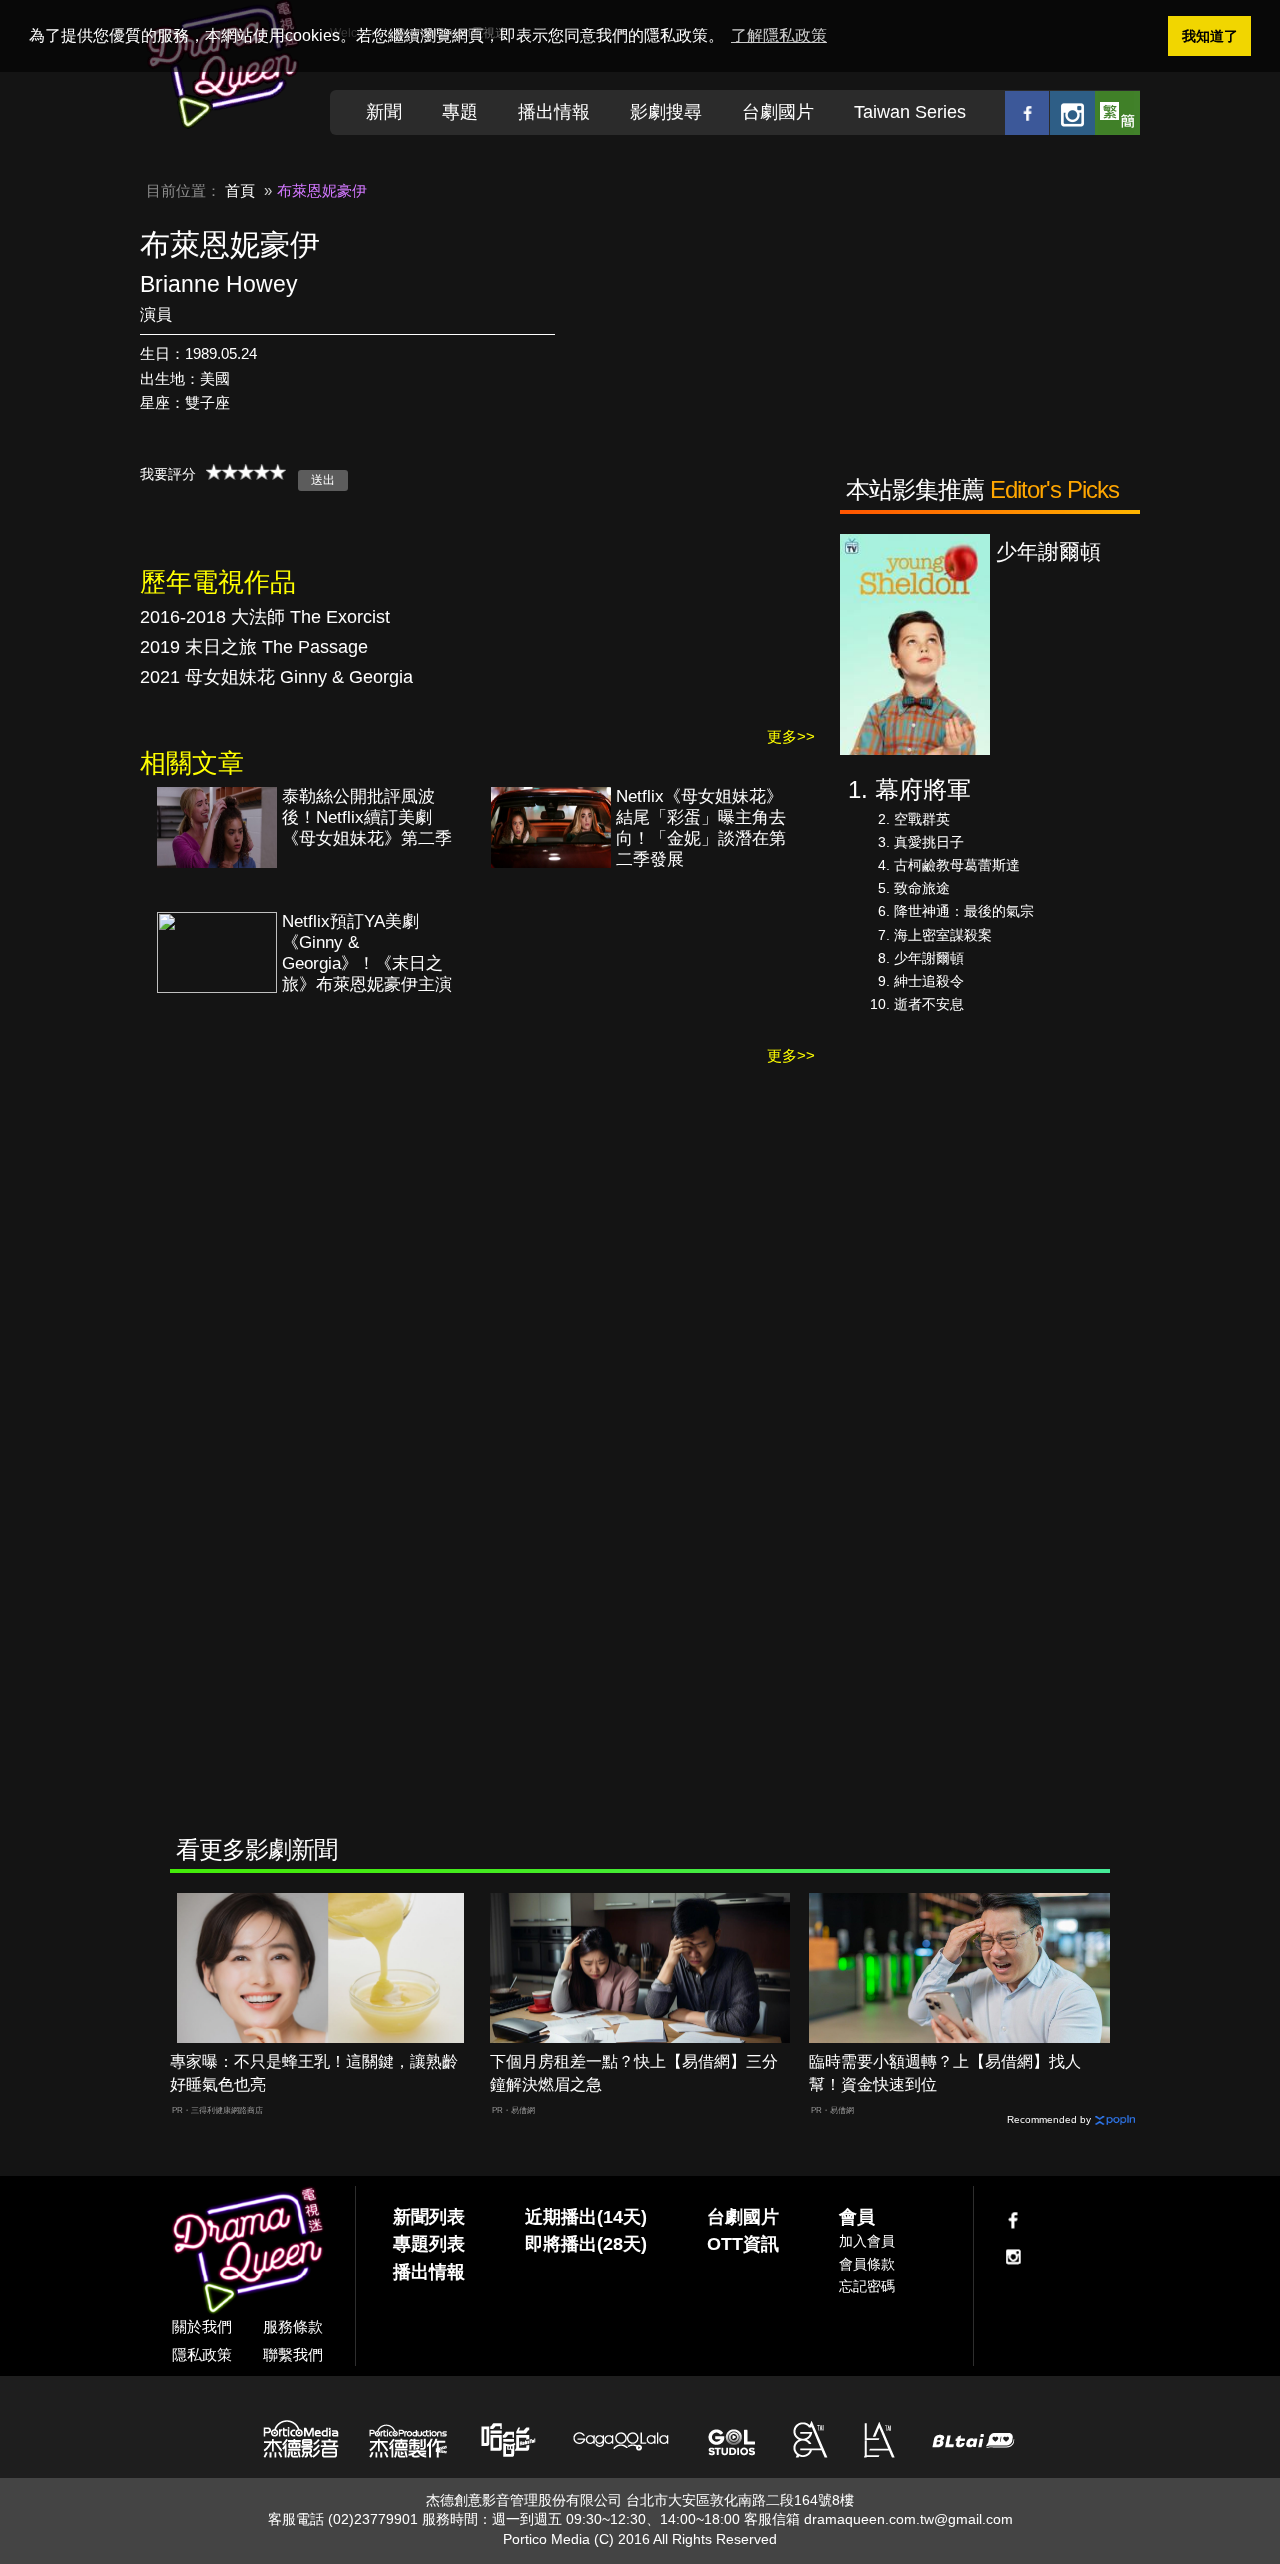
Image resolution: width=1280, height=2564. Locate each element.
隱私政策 (202, 2354)
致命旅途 (922, 888)
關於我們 (202, 2326)
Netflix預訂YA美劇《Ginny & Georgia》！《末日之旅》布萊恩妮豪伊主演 (367, 953)
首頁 (240, 190)
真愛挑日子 (929, 842)
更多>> (791, 736)
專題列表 (429, 2244)
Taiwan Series (910, 112)
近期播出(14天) (586, 2217)
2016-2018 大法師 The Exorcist (265, 617)
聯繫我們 (293, 2354)
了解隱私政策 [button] (779, 35)
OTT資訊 (743, 2244)
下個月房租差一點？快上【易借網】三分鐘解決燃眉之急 (634, 2073)
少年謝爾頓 (929, 958)
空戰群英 (922, 819)
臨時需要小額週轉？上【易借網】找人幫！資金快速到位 (945, 2073)
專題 (460, 112)
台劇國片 (778, 112)
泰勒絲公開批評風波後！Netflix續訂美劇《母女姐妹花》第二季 (367, 817)
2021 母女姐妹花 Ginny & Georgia (276, 677)
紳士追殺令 (929, 981)
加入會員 (867, 2241)
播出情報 (554, 112)
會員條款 (867, 2264)
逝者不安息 (929, 1004)
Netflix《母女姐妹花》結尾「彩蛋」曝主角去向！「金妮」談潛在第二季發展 (701, 828)
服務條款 (293, 2326)
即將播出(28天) (586, 2244)
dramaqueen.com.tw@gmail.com (908, 2519)
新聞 (384, 112)
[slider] (246, 472)
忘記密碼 (867, 2286)
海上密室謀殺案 (943, 935)
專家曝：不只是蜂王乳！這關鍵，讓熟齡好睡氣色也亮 (314, 2073)
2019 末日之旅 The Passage (254, 647)
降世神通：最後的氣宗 (964, 911)
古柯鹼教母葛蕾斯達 (957, 865)
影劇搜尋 (666, 112)
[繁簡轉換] (1117, 112)
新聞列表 (429, 2217)
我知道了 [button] (1210, 36)
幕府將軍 (923, 789)
